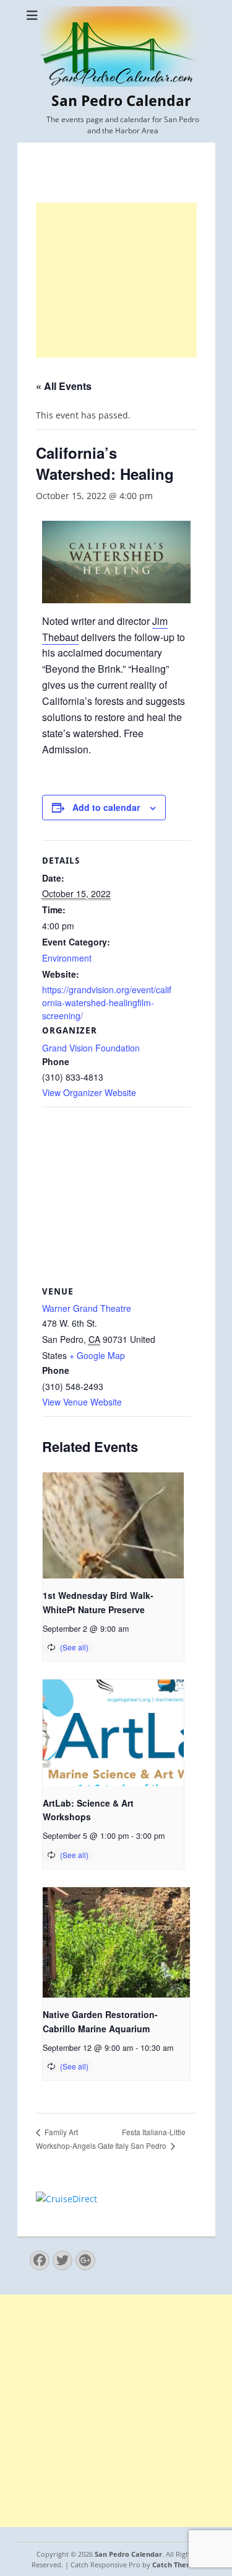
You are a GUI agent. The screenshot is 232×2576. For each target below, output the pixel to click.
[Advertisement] (116, 280)
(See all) (74, 1647)
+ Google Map (97, 1355)
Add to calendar (106, 807)
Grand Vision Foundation (91, 1048)
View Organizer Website (89, 1092)
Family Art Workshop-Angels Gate (75, 2139)
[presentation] (113, 1525)
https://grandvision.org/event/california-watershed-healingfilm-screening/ (107, 1003)
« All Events (64, 386)
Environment (67, 958)
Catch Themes (176, 2565)
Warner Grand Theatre (87, 1308)
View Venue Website (82, 1402)
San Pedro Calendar (121, 101)
